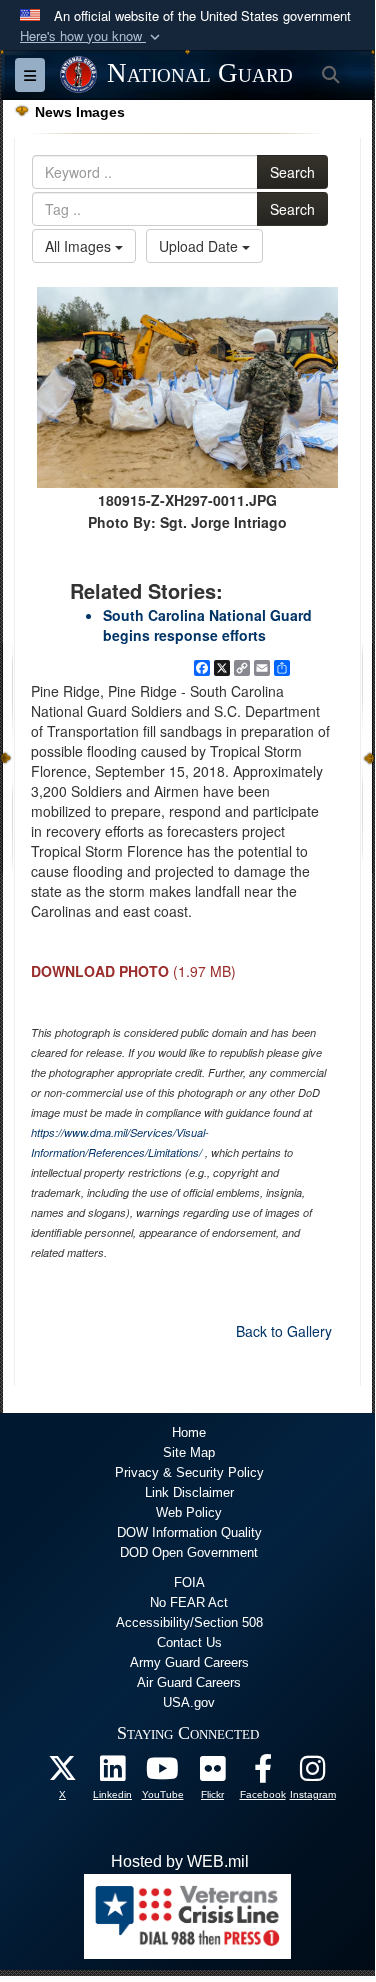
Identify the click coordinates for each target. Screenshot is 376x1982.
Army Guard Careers (189, 1662)
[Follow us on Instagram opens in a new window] (313, 1773)
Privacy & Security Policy (189, 1472)
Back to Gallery (284, 1331)
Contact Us (189, 1642)
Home (189, 1432)
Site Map (189, 1452)
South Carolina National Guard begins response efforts (207, 625)
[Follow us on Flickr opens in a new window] (213, 1773)
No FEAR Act (189, 1602)
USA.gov (189, 1702)
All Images (80, 246)
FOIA (189, 1582)
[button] (92, 36)
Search (292, 172)
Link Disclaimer (189, 1492)
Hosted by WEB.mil (180, 1861)
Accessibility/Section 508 (189, 1622)
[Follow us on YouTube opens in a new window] (163, 1773)
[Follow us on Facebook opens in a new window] (263, 1773)
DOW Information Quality (189, 1532)
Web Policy (189, 1512)
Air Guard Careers (189, 1682)
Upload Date (200, 246)
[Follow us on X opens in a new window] (63, 1773)
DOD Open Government (189, 1552)
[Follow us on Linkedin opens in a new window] (113, 1773)
